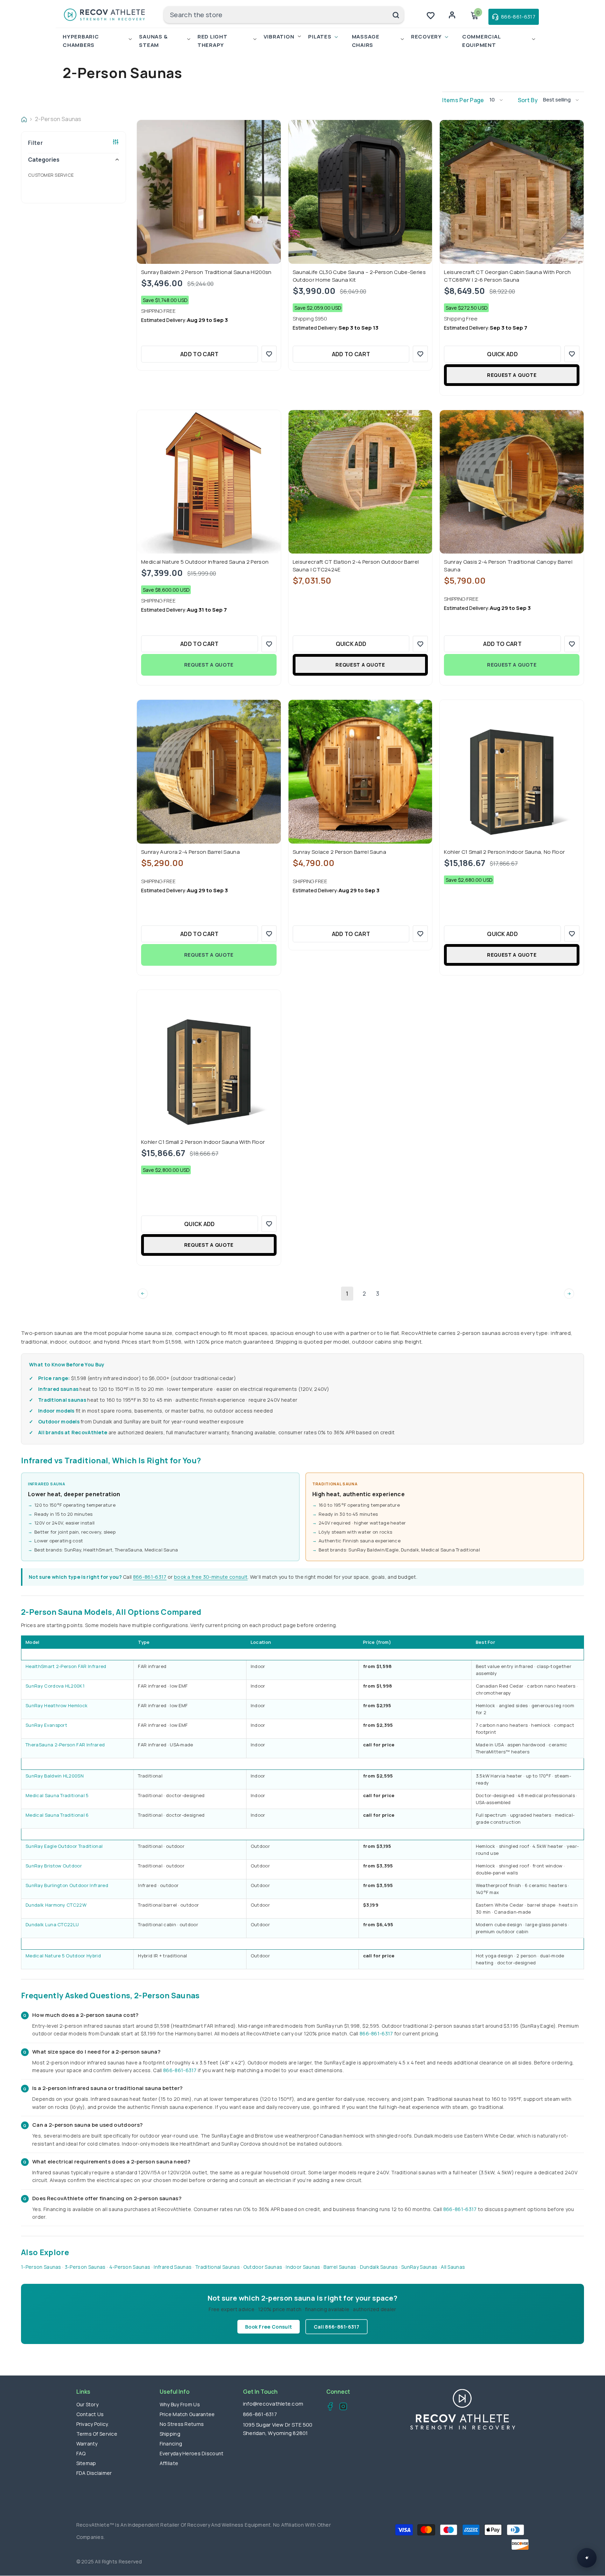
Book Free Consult (269, 2327)
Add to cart (200, 354)
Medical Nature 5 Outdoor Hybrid (63, 1956)
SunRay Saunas (419, 2267)
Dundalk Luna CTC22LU (52, 1924)
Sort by (528, 100)
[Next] (569, 1293)
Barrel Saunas (340, 2267)
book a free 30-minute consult (211, 1577)
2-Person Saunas (58, 119)
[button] (499, 100)
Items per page (463, 100)
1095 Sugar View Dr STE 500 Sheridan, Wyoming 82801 (278, 2429)
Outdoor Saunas (263, 2267)
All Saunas (453, 2267)
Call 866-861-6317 (336, 2327)
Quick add (502, 354)
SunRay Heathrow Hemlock (57, 1705)
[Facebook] (328, 2407)
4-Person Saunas (130, 2267)
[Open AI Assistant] (587, 2558)
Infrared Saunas (173, 2267)
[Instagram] (341, 2407)
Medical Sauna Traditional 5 (57, 1795)
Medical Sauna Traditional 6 (57, 1815)
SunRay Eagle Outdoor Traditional (64, 1846)
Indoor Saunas (303, 2267)
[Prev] (143, 1293)
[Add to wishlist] (269, 354)
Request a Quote (512, 375)
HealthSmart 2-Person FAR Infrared (66, 1666)
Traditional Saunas (217, 2267)
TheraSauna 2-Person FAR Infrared (65, 1745)
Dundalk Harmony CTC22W (56, 1905)
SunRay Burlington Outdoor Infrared (67, 1885)
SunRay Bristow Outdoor (54, 1866)
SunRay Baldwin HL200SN (55, 1776)
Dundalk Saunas (379, 2267)
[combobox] (276, 15)
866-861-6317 (150, 1577)
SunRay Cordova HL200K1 (55, 1686)
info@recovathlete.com (273, 2404)
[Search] (284, 15)
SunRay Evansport (46, 1725)
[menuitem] (74, 175)
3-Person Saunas (85, 2267)
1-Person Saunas (41, 2267)
